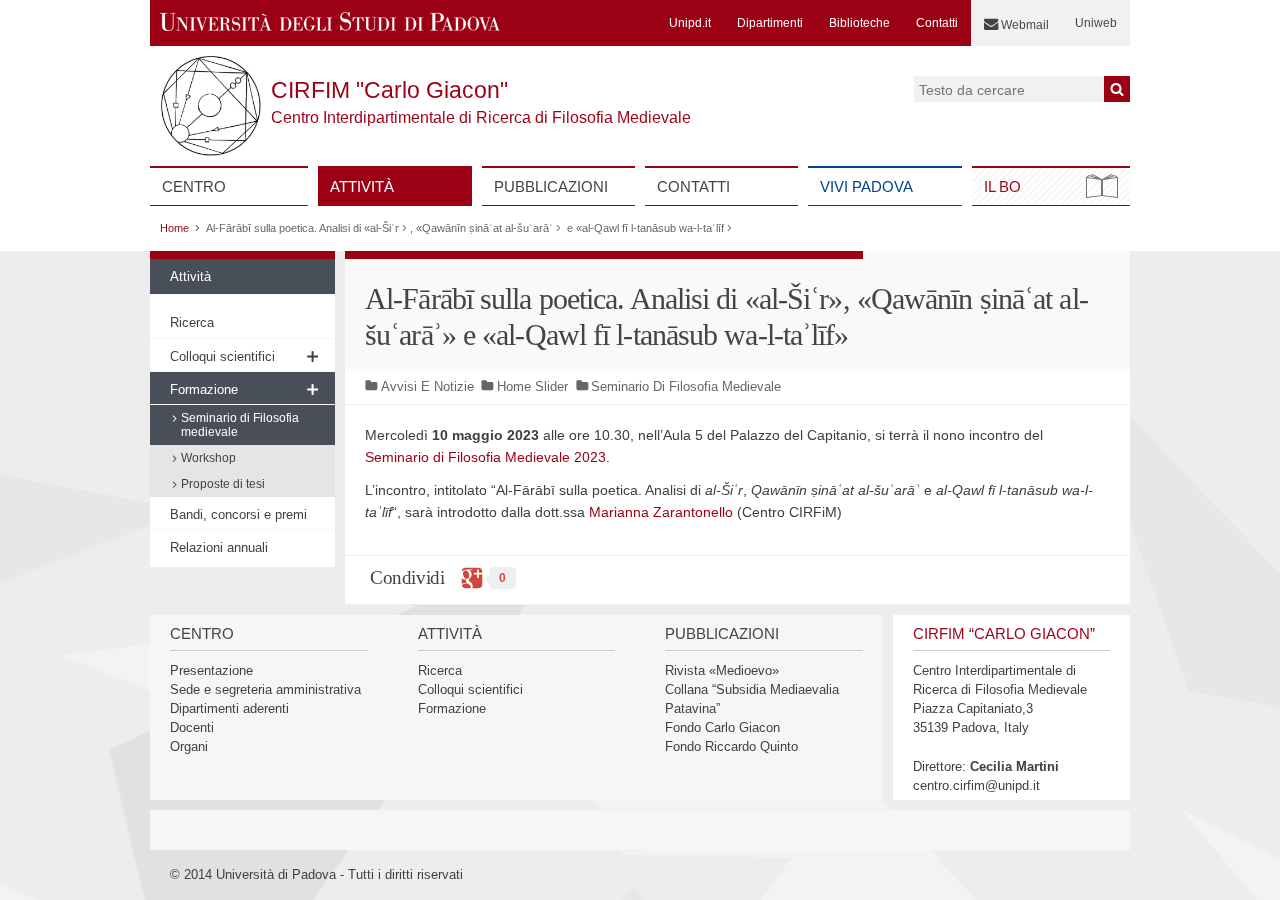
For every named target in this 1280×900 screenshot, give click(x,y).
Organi (189, 746)
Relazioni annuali (219, 547)
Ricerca (192, 322)
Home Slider (532, 386)
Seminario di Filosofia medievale (240, 425)
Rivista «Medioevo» (722, 670)
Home (174, 228)
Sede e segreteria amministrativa (265, 689)
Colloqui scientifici (222, 356)
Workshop (208, 458)
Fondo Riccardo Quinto (731, 746)
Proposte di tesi (223, 484)
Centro (194, 186)
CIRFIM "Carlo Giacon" (389, 90)
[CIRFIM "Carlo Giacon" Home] (330, 15)
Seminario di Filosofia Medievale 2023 (485, 457)
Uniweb (1096, 23)
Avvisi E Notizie (427, 386)
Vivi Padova (866, 186)
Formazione (204, 389)
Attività (362, 186)
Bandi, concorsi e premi (238, 514)
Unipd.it (690, 23)
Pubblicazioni (551, 186)
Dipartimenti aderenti (229, 708)
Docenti (192, 727)
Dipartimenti (770, 23)
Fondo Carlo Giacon (722, 727)
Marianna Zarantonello (661, 512)
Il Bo (1002, 186)
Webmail (1023, 25)
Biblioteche (859, 23)
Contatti (937, 23)
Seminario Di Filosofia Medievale (686, 386)
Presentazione (211, 670)
